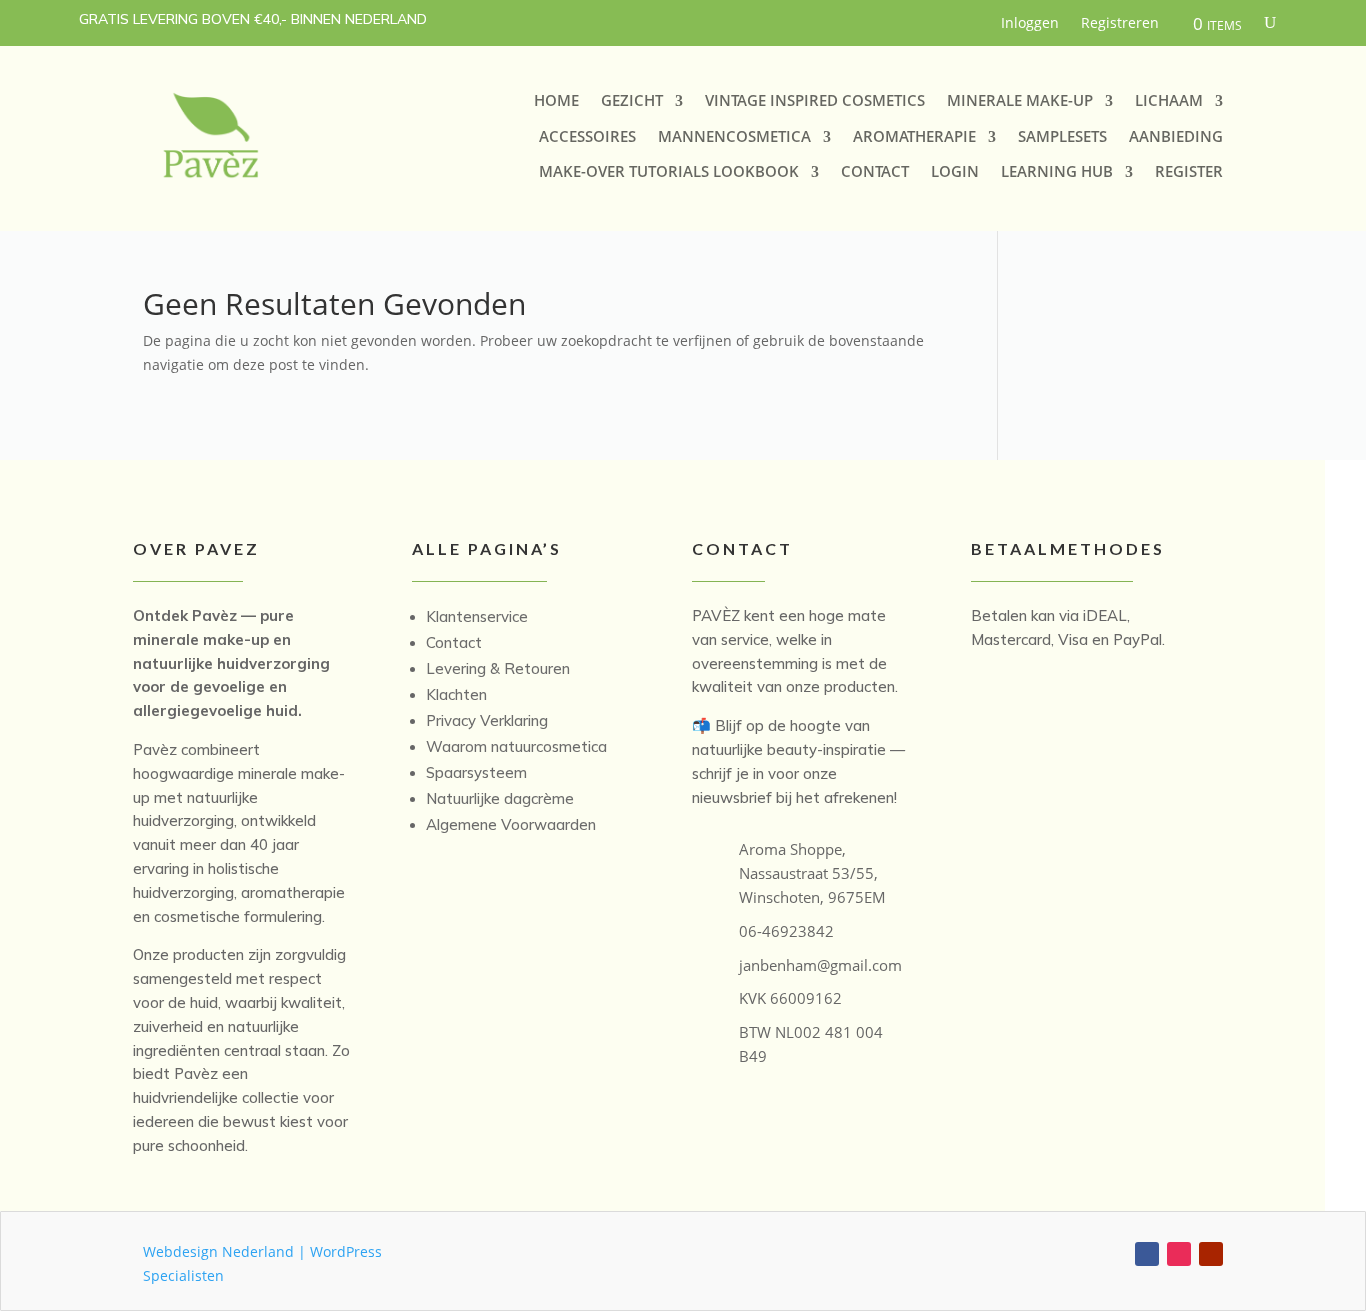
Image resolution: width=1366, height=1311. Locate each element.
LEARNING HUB (1057, 171)
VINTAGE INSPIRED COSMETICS (815, 100)
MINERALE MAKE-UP (1020, 100)
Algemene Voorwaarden (511, 824)
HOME (556, 100)
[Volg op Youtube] (1211, 1254)
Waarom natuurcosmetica (516, 746)
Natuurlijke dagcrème (500, 798)
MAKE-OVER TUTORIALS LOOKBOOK (669, 171)
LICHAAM (1169, 100)
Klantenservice (477, 616)
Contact (454, 642)
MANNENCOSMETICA (734, 136)
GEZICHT (632, 100)
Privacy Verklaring (487, 720)
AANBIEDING (1176, 136)
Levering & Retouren (498, 668)
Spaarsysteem (476, 772)
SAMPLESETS (1062, 136)
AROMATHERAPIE (914, 136)
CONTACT (875, 171)
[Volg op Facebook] (1147, 1254)
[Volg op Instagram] (1179, 1254)
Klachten (456, 694)
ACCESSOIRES (587, 136)
